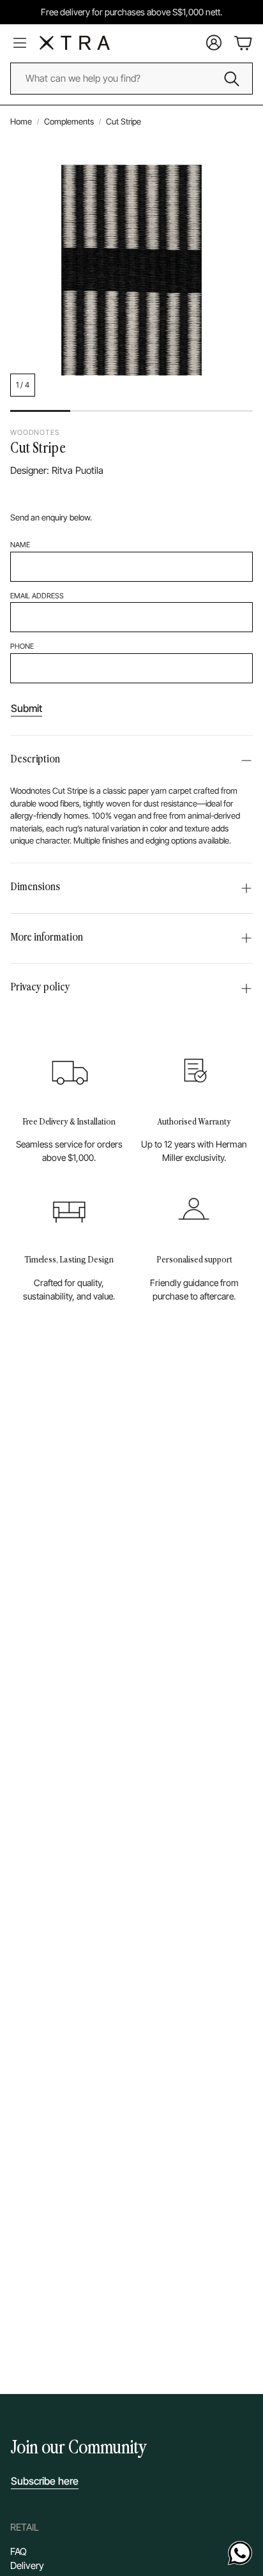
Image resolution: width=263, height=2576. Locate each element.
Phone (22, 646)
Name (20, 545)
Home (21, 121)
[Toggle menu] (20, 43)
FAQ (19, 2551)
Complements (69, 121)
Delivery (27, 2565)
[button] (131, 761)
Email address (37, 596)
